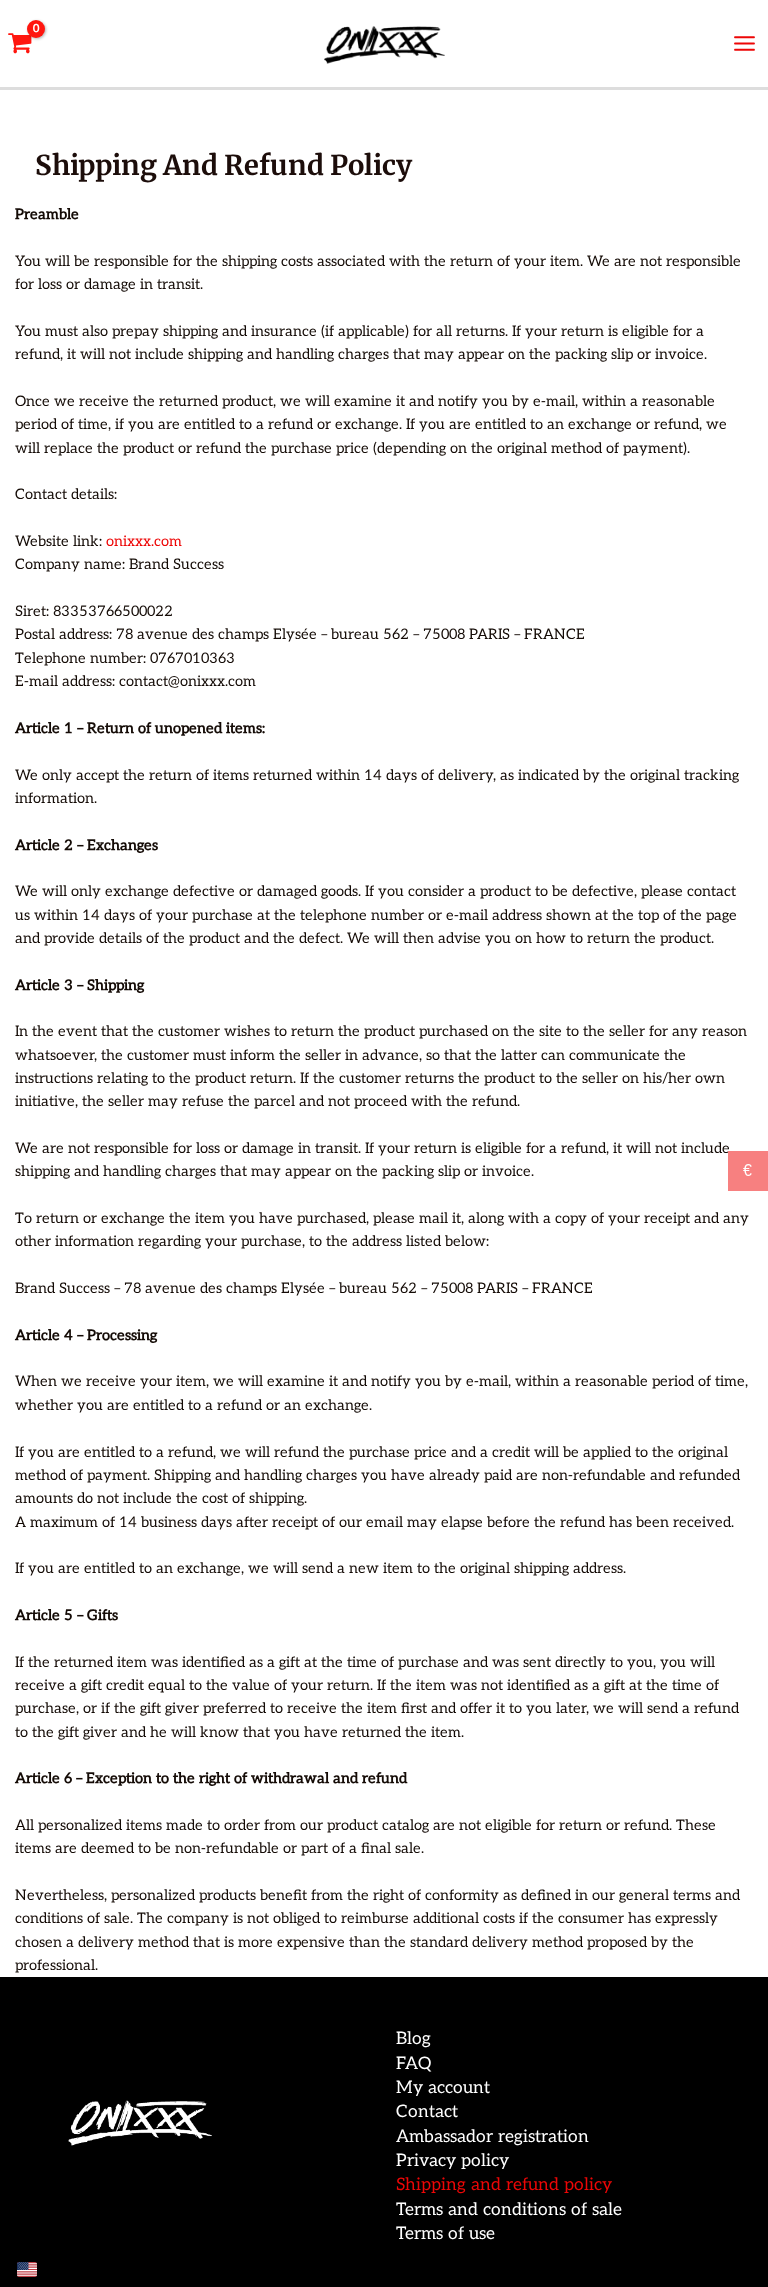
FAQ (413, 2063)
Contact (427, 2111)
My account (443, 2087)
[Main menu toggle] (744, 43)
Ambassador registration (492, 2136)
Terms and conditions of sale (509, 2209)
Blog (413, 2038)
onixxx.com (144, 541)
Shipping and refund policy (504, 2184)
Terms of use (445, 2233)
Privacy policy (452, 2160)
